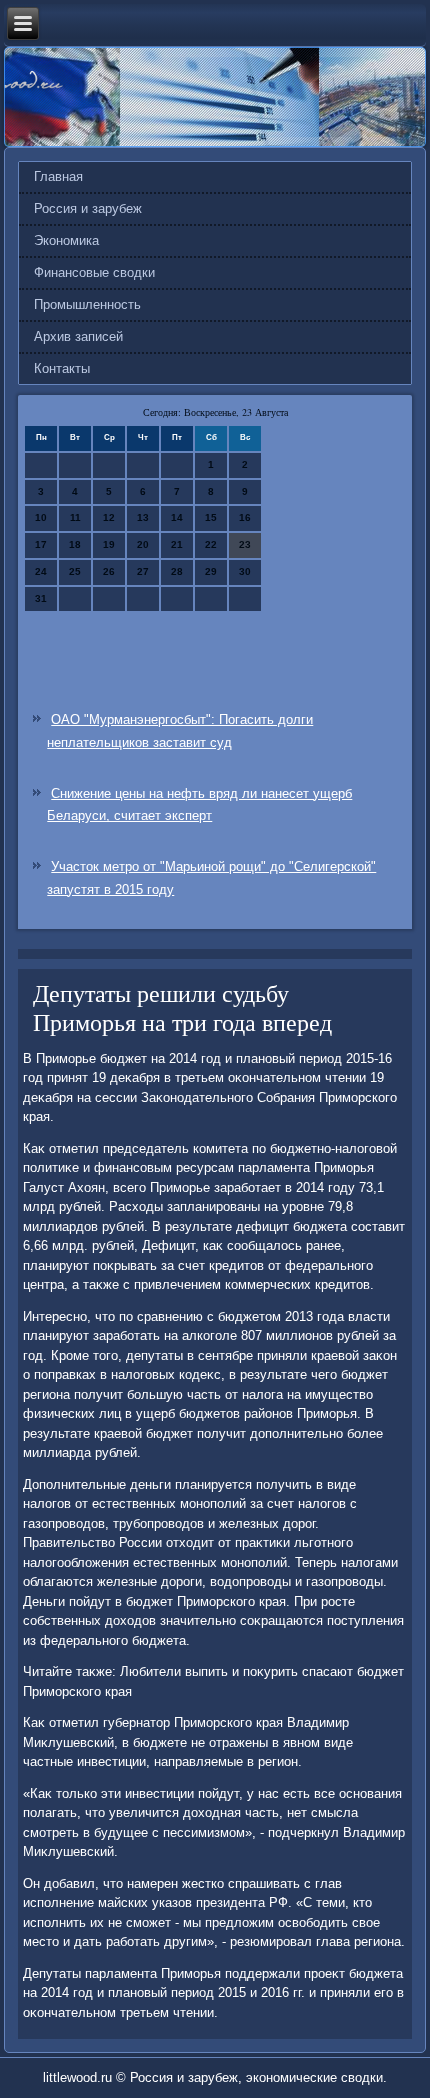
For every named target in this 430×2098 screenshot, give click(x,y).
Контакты (62, 368)
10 (41, 517)
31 (41, 598)
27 (143, 571)
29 (211, 571)
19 (109, 544)
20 (143, 544)
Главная (58, 176)
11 (75, 517)
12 (109, 517)
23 (245, 544)
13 (143, 517)
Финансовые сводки (94, 272)
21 (177, 544)
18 (75, 544)
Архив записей (78, 336)
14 (177, 517)
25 (75, 571)
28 (177, 571)
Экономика (66, 240)
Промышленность (87, 304)
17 (41, 544)
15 (211, 517)
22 (211, 544)
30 (245, 571)
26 (109, 571)
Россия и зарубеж (88, 208)
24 (41, 571)
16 (245, 517)
